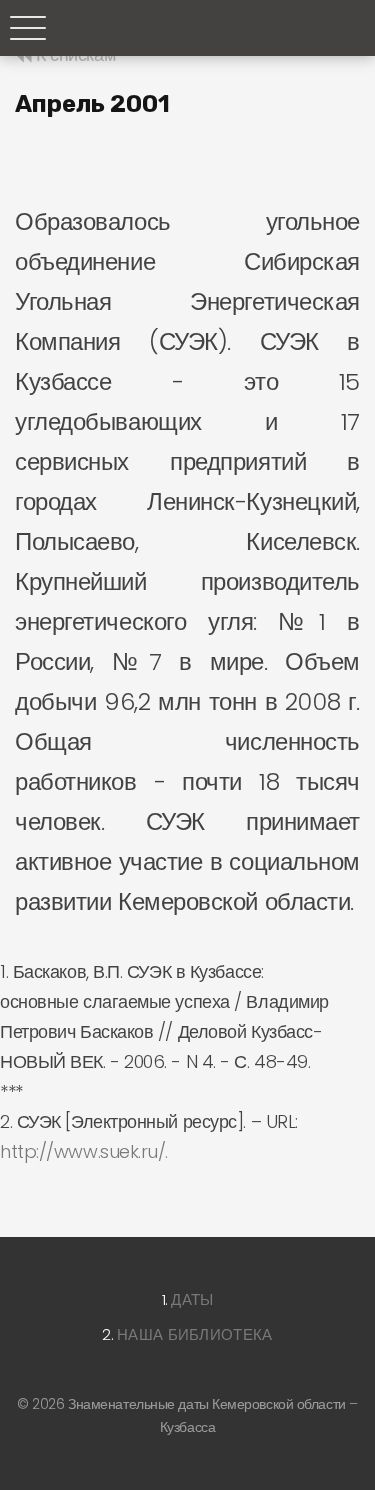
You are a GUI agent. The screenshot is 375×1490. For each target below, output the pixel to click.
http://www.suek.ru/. (84, 1151)
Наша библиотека (195, 1334)
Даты (192, 1299)
